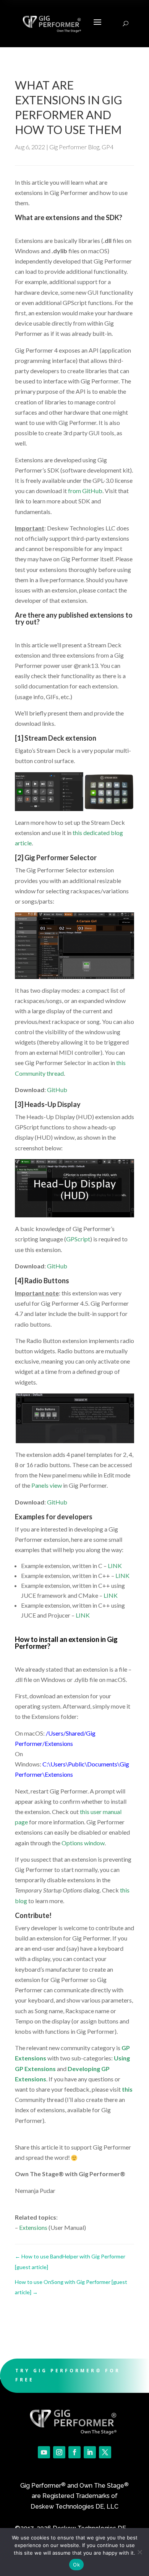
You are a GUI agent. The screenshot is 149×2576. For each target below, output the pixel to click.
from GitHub (85, 491)
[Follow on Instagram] (59, 2452)
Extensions (33, 2227)
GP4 (108, 147)
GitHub (57, 1090)
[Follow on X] (105, 2452)
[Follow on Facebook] (74, 2452)
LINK (115, 1566)
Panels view (47, 1485)
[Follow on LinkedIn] (90, 2452)
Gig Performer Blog (74, 147)
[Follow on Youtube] (44, 2452)
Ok (76, 2565)
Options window (83, 1843)
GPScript (78, 1239)
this (127, 2089)
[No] (139, 2552)
